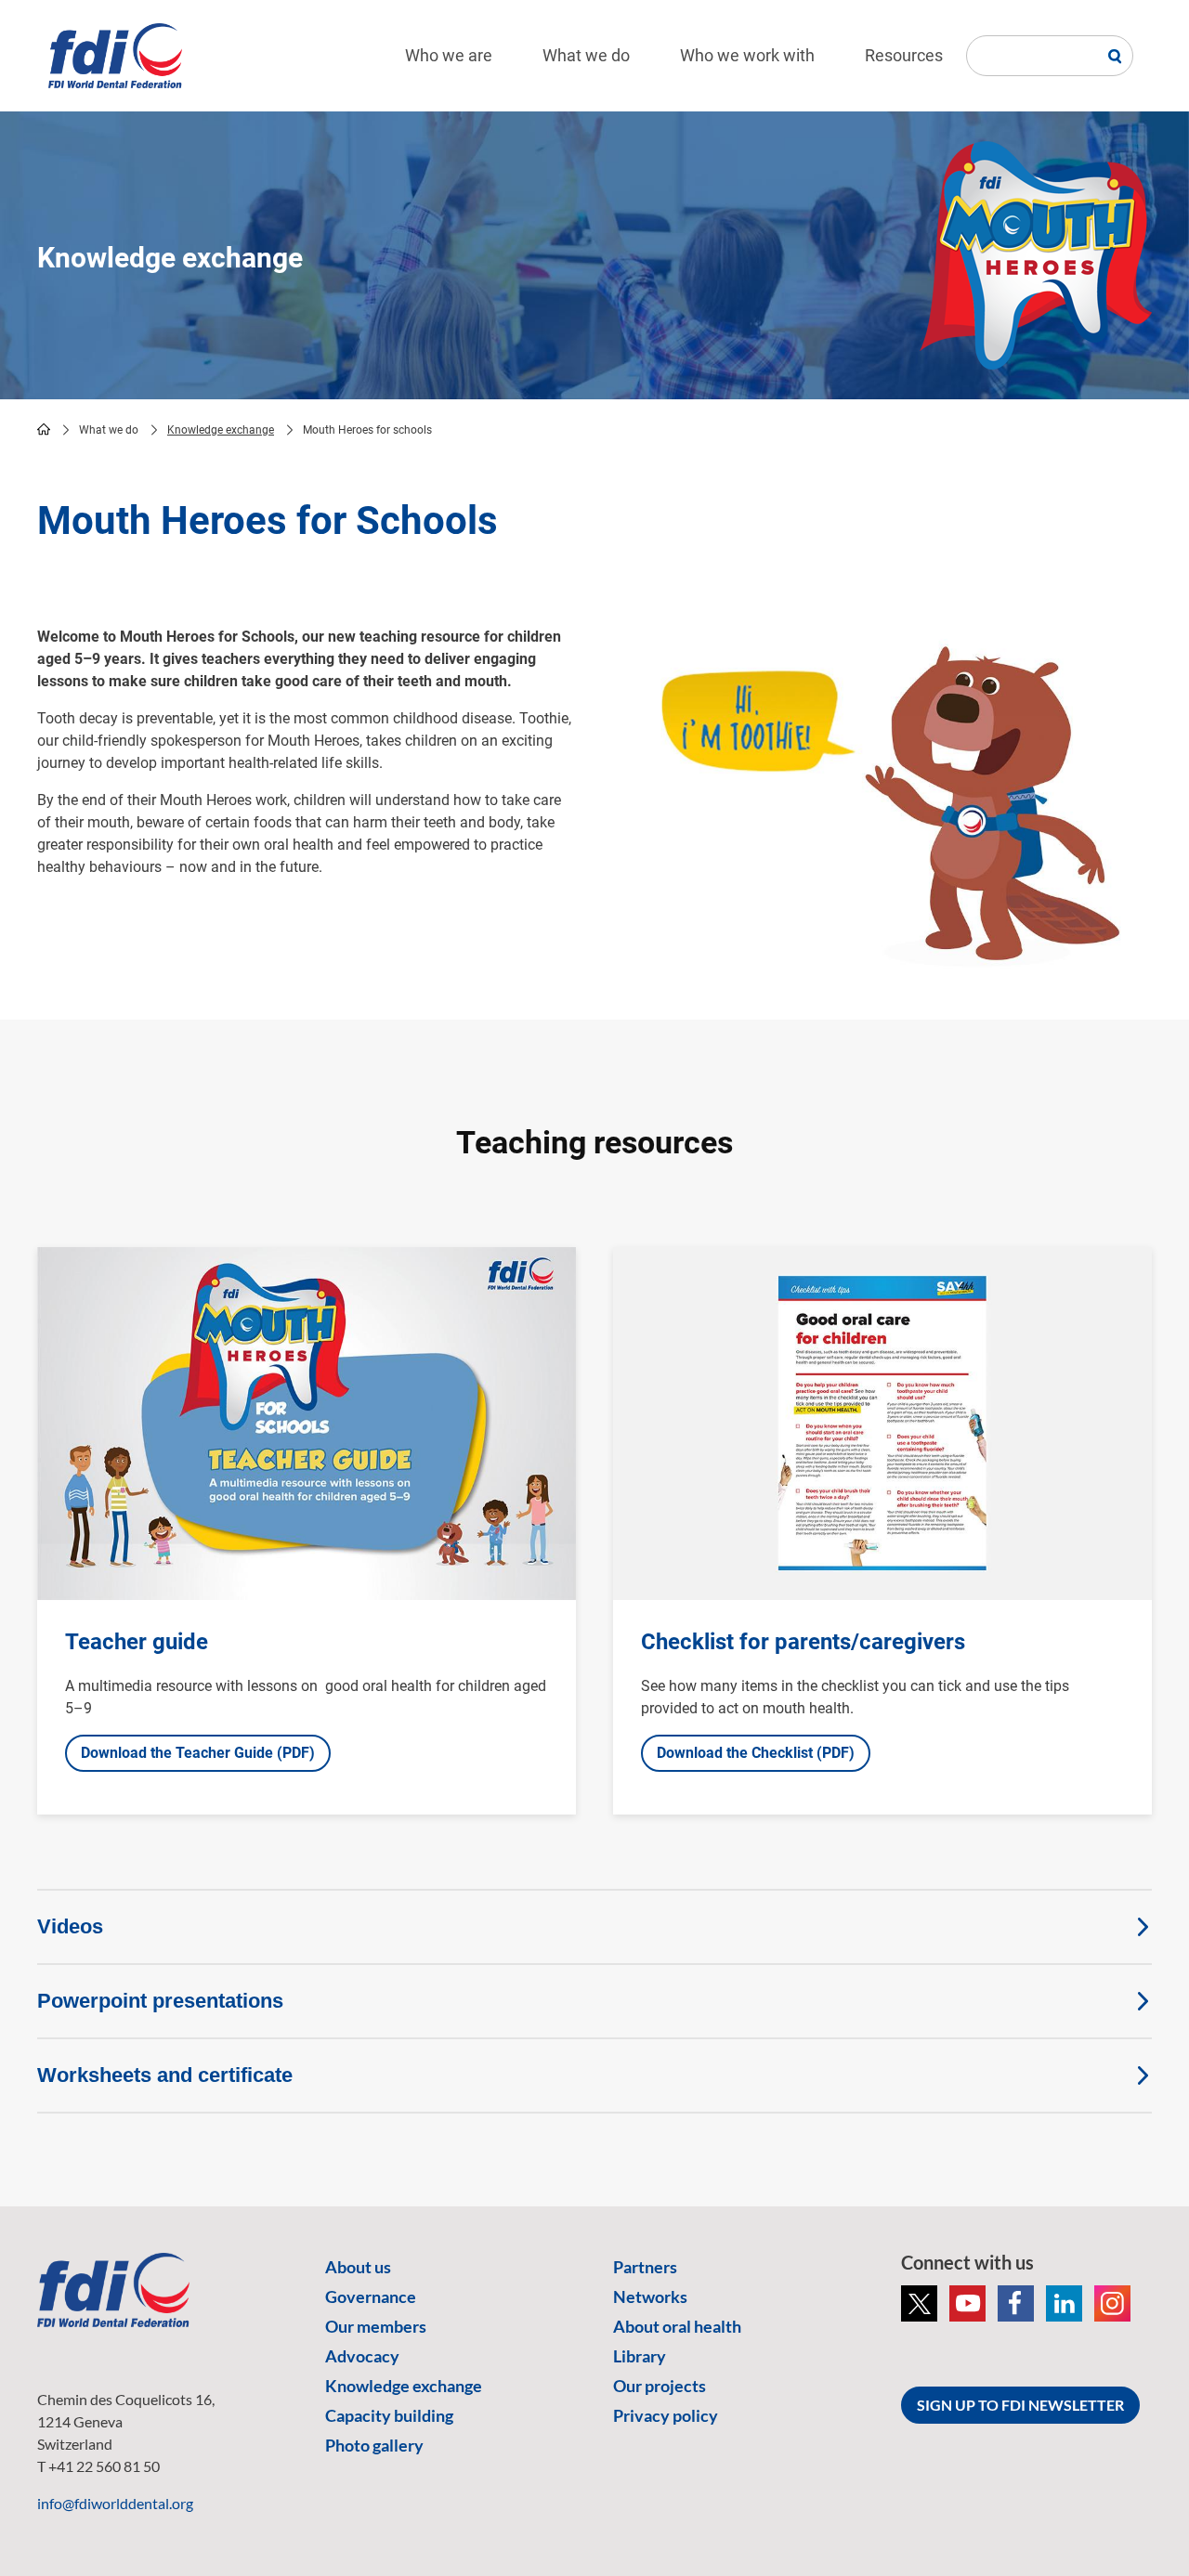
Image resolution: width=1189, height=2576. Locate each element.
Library (640, 2356)
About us (358, 2267)
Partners (645, 2267)
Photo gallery (374, 2445)
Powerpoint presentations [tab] (160, 2001)
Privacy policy (666, 2415)
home (44, 429)
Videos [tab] (70, 1926)
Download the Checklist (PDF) (756, 1753)
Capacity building (389, 2415)
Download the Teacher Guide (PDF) (198, 1753)
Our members (376, 2326)
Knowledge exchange (221, 430)
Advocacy (362, 2356)
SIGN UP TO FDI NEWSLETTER (1020, 2405)
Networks (650, 2296)
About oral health (677, 2326)
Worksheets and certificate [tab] (165, 2075)
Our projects (660, 2386)
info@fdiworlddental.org (115, 2503)
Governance (371, 2296)
